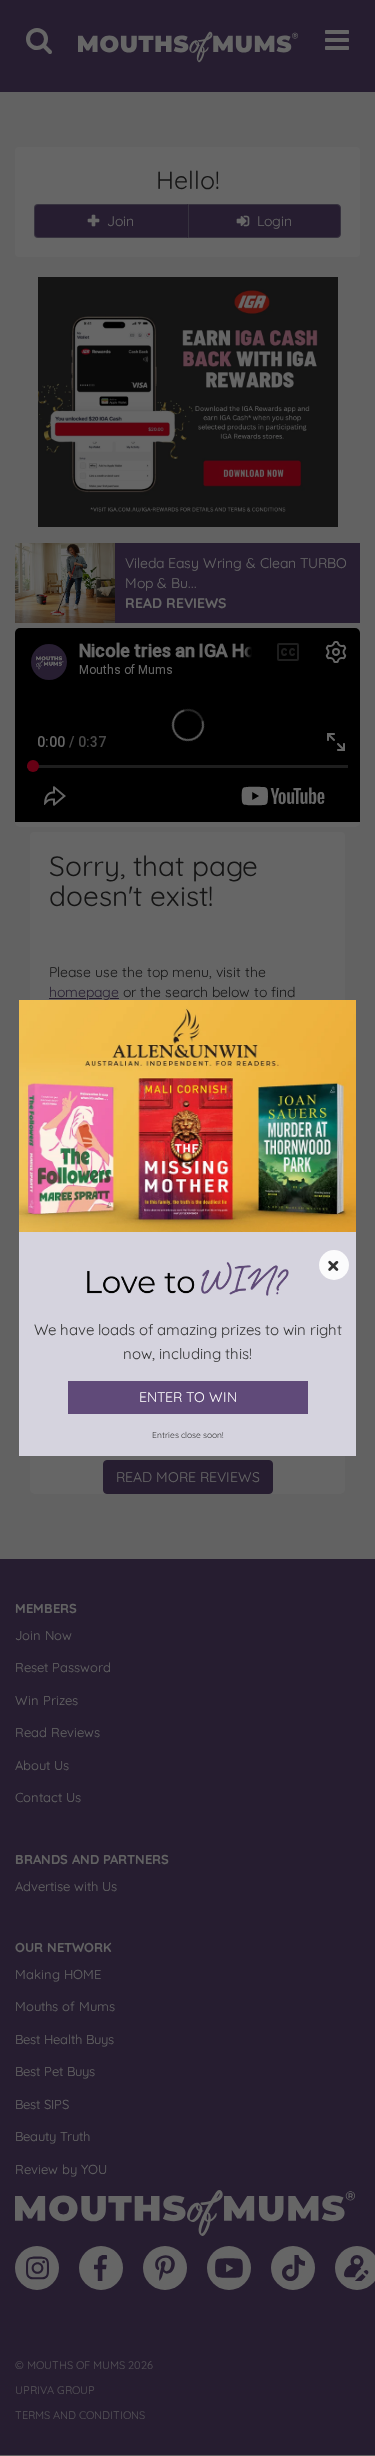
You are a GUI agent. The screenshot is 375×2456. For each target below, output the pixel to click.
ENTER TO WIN (188, 1397)
